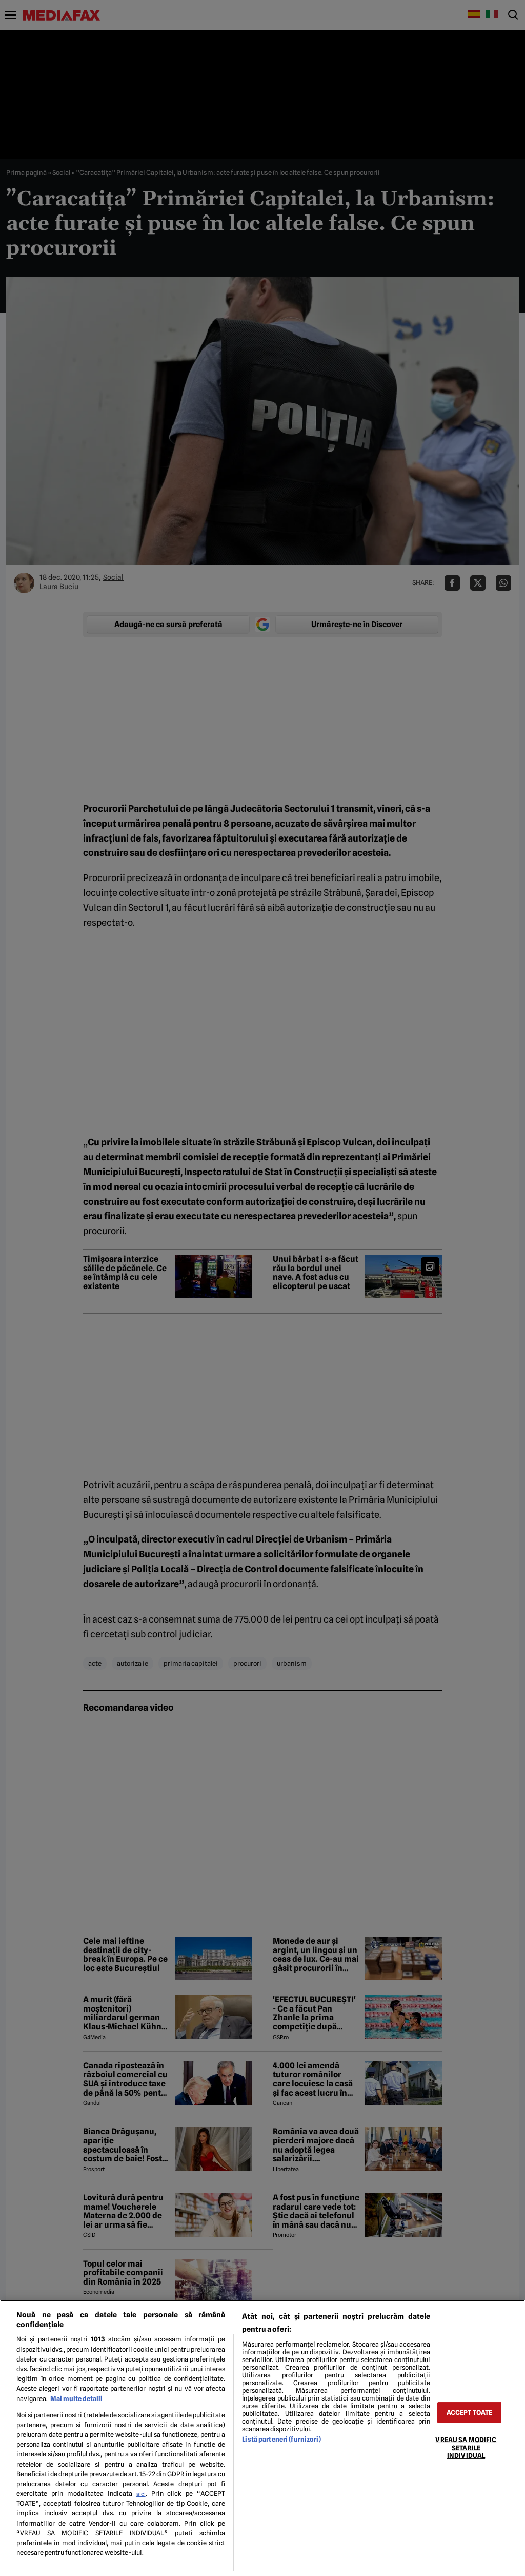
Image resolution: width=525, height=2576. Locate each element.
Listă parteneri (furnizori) (281, 2439)
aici (141, 2494)
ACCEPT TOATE (470, 2413)
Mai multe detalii (76, 2399)
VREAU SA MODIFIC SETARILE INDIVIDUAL (466, 2448)
